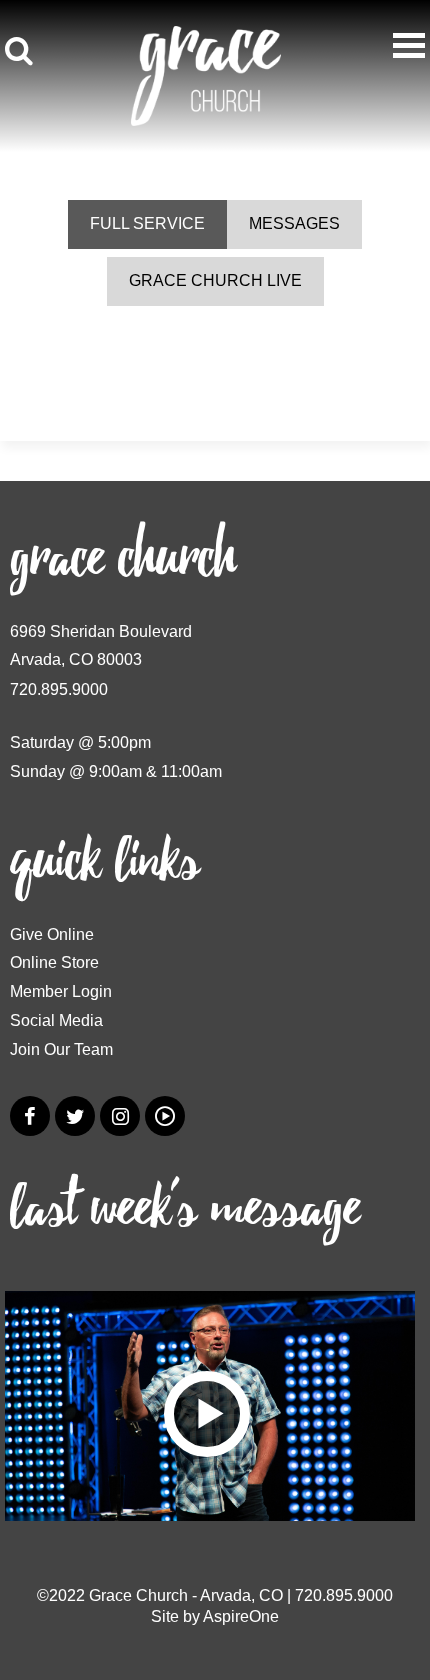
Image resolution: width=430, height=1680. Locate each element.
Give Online (52, 934)
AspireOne (241, 1616)
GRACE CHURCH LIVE (215, 280)
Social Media (56, 1020)
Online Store (54, 962)
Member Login (61, 991)
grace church (123, 558)
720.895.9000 (59, 689)
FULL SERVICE (147, 223)
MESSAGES (294, 223)
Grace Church (138, 1595)
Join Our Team (61, 1049)
